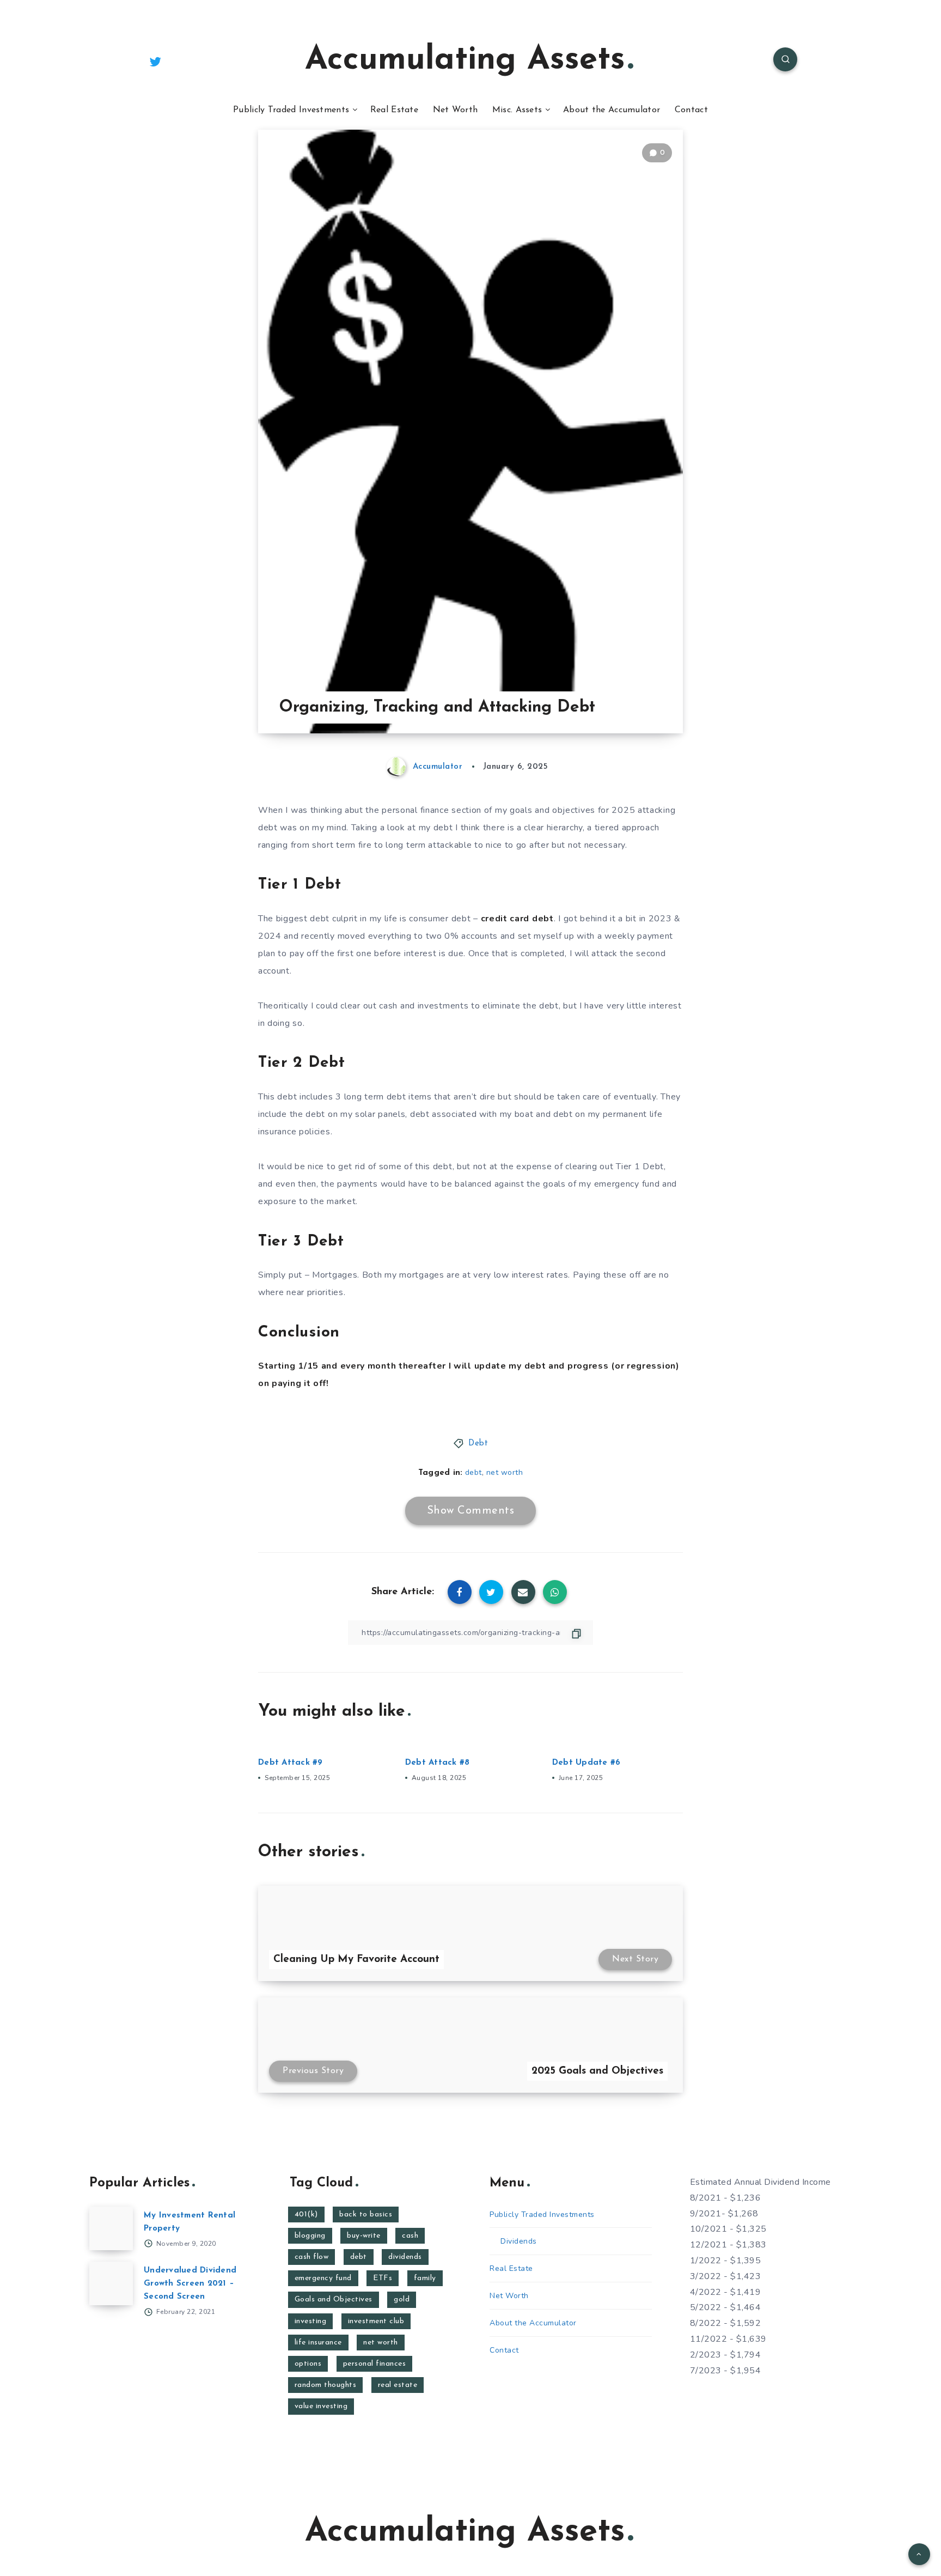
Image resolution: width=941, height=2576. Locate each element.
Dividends (519, 2241)
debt (473, 1472)
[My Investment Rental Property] (111, 2228)
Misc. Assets (517, 110)
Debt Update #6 (586, 1763)
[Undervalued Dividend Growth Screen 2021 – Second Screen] (111, 2283)
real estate (398, 2385)
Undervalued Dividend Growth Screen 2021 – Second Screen (190, 2284)
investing (311, 2321)
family (425, 2278)
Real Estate (394, 110)
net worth (505, 1472)
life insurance (318, 2343)
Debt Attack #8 (438, 1763)
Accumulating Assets (465, 60)
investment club (376, 2321)
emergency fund (323, 2278)
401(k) (306, 2214)
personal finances (375, 2364)
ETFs (383, 2278)
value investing (321, 2406)
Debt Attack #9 (291, 1763)
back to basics (366, 2214)
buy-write (364, 2236)
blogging (310, 2236)
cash (410, 2236)
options (308, 2364)
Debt (478, 1444)
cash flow (312, 2257)
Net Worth (456, 110)
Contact (691, 110)
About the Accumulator (612, 110)
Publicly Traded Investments (291, 110)
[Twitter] (155, 61)
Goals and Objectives (334, 2299)
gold (402, 2299)
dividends (405, 2257)
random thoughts (326, 2385)
